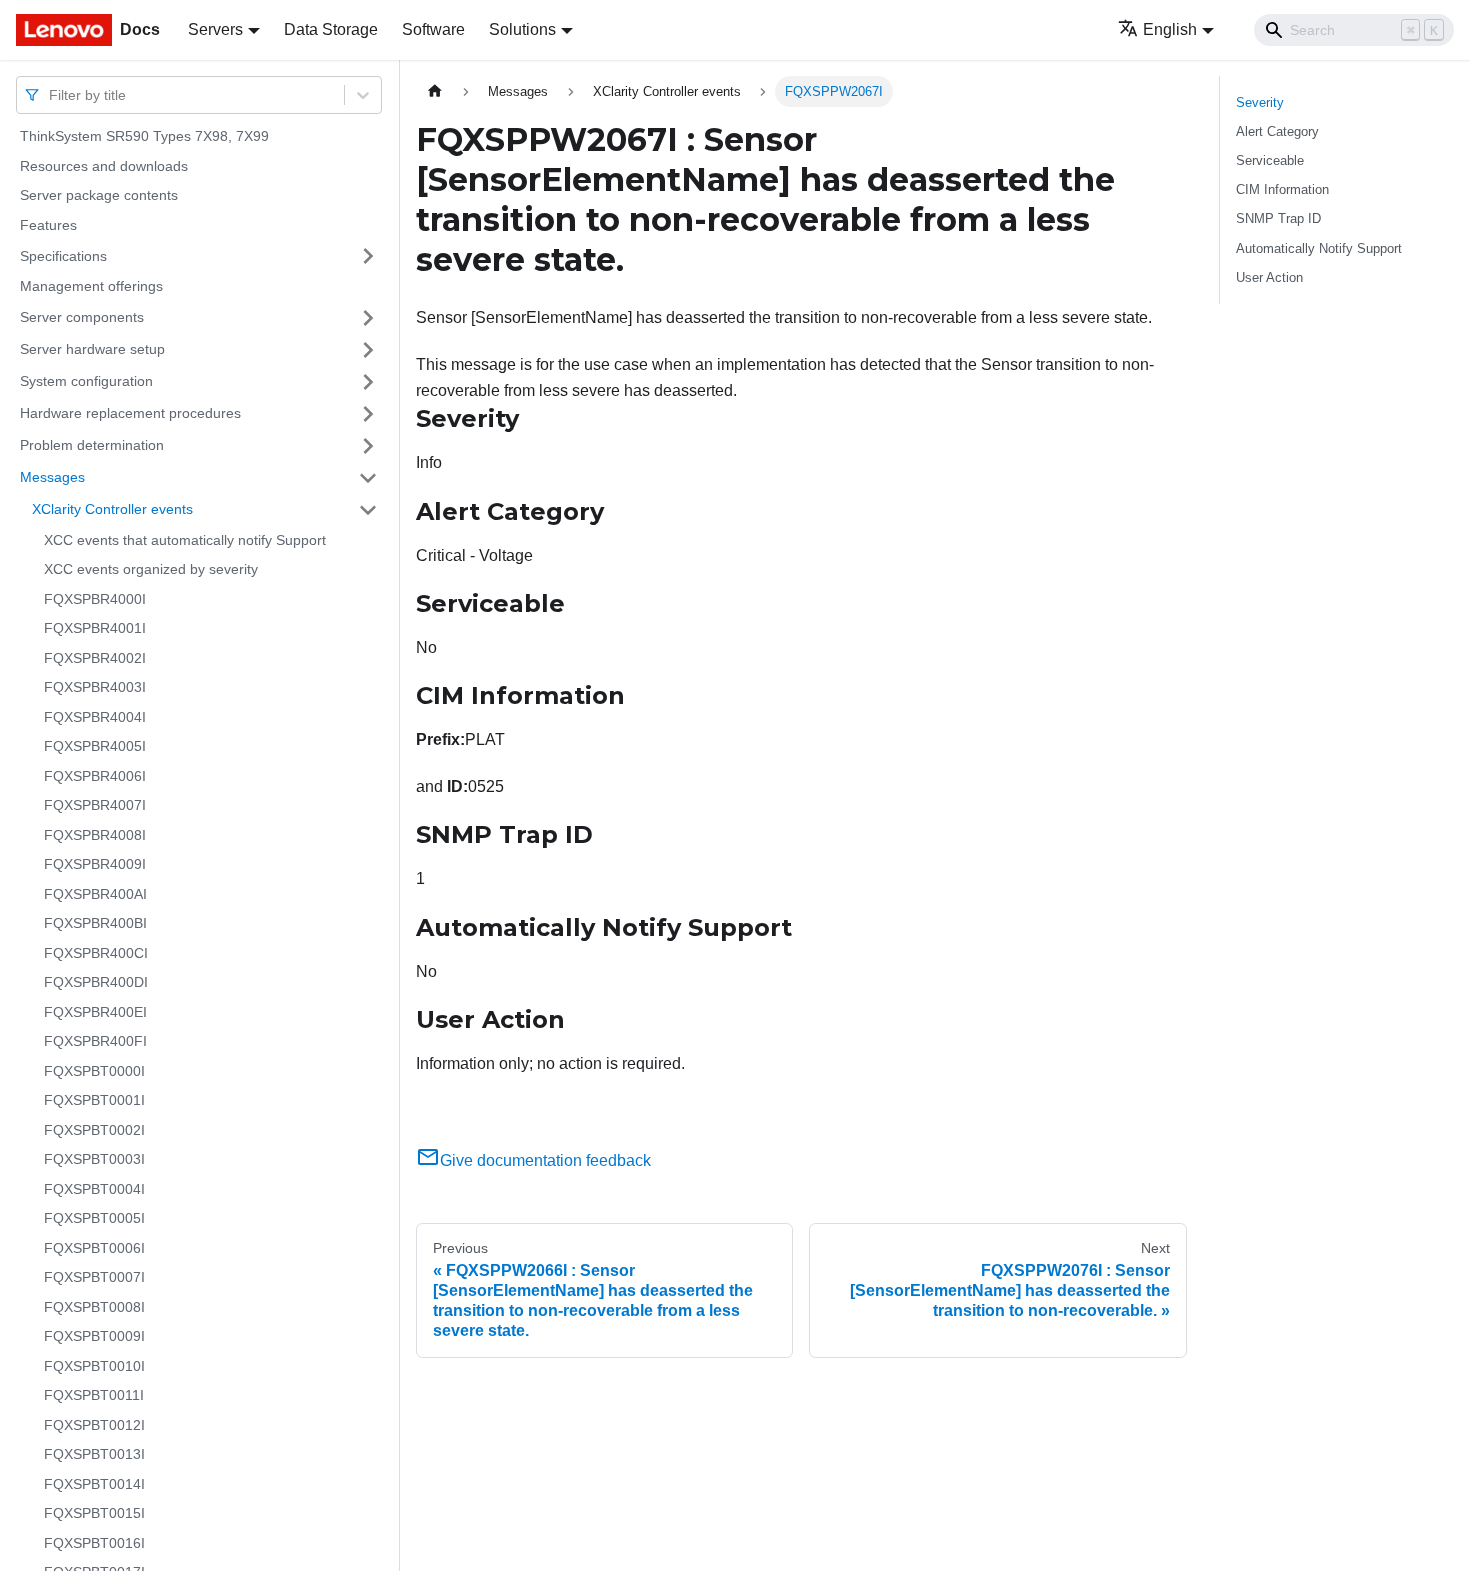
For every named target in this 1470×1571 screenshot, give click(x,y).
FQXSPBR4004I (95, 717)
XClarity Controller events (112, 509)
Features (48, 225)
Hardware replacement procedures (130, 413)
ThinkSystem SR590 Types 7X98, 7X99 (144, 136)
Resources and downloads (104, 166)
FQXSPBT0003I (94, 1159)
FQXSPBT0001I (94, 1100)
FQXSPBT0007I (94, 1277)
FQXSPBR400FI (95, 1041)
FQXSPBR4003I (95, 687)
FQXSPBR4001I (95, 628)
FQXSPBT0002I (94, 1130)
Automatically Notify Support (1319, 248)
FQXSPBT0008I (94, 1307)
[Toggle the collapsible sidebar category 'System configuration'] (368, 382)
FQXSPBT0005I (94, 1218)
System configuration (86, 381)
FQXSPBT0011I (94, 1395)
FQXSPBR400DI (96, 982)
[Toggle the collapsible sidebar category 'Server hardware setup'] (368, 350)
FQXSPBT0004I (94, 1189)
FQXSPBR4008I (95, 835)
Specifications (63, 255)
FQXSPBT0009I (94, 1336)
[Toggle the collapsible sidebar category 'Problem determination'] (368, 446)
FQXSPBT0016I (94, 1543)
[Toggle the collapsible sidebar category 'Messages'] (368, 478)
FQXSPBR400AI (95, 894)
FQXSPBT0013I (94, 1454)
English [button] (1170, 29)
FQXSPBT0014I (94, 1484)
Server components (82, 317)
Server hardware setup (92, 349)
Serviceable (1270, 160)
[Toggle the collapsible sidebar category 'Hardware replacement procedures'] (368, 414)
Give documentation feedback (545, 1160)
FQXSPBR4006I (95, 776)
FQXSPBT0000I (94, 1071)
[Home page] (435, 91)
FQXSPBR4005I (95, 746)
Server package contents (99, 195)
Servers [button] (215, 29)
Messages (52, 477)
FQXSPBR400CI (96, 953)
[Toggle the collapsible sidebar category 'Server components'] (368, 318)
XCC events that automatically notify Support (185, 540)
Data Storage (331, 29)
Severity (1260, 102)
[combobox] (51, 94)
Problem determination (92, 445)
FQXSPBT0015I (94, 1513)
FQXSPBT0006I (94, 1248)
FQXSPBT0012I (94, 1425)
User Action (1269, 277)
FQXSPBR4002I (95, 658)
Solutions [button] (522, 29)
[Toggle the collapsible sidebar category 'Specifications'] (368, 256)
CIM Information (1282, 189)
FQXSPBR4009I (95, 864)
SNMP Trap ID (1278, 218)
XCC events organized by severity (151, 569)
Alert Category (1277, 131)
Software (433, 29)
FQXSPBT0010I (94, 1366)
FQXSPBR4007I (95, 805)
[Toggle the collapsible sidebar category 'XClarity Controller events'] (368, 510)
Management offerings (91, 286)
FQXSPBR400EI (95, 1012)
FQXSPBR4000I (95, 599)
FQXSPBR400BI (95, 923)
